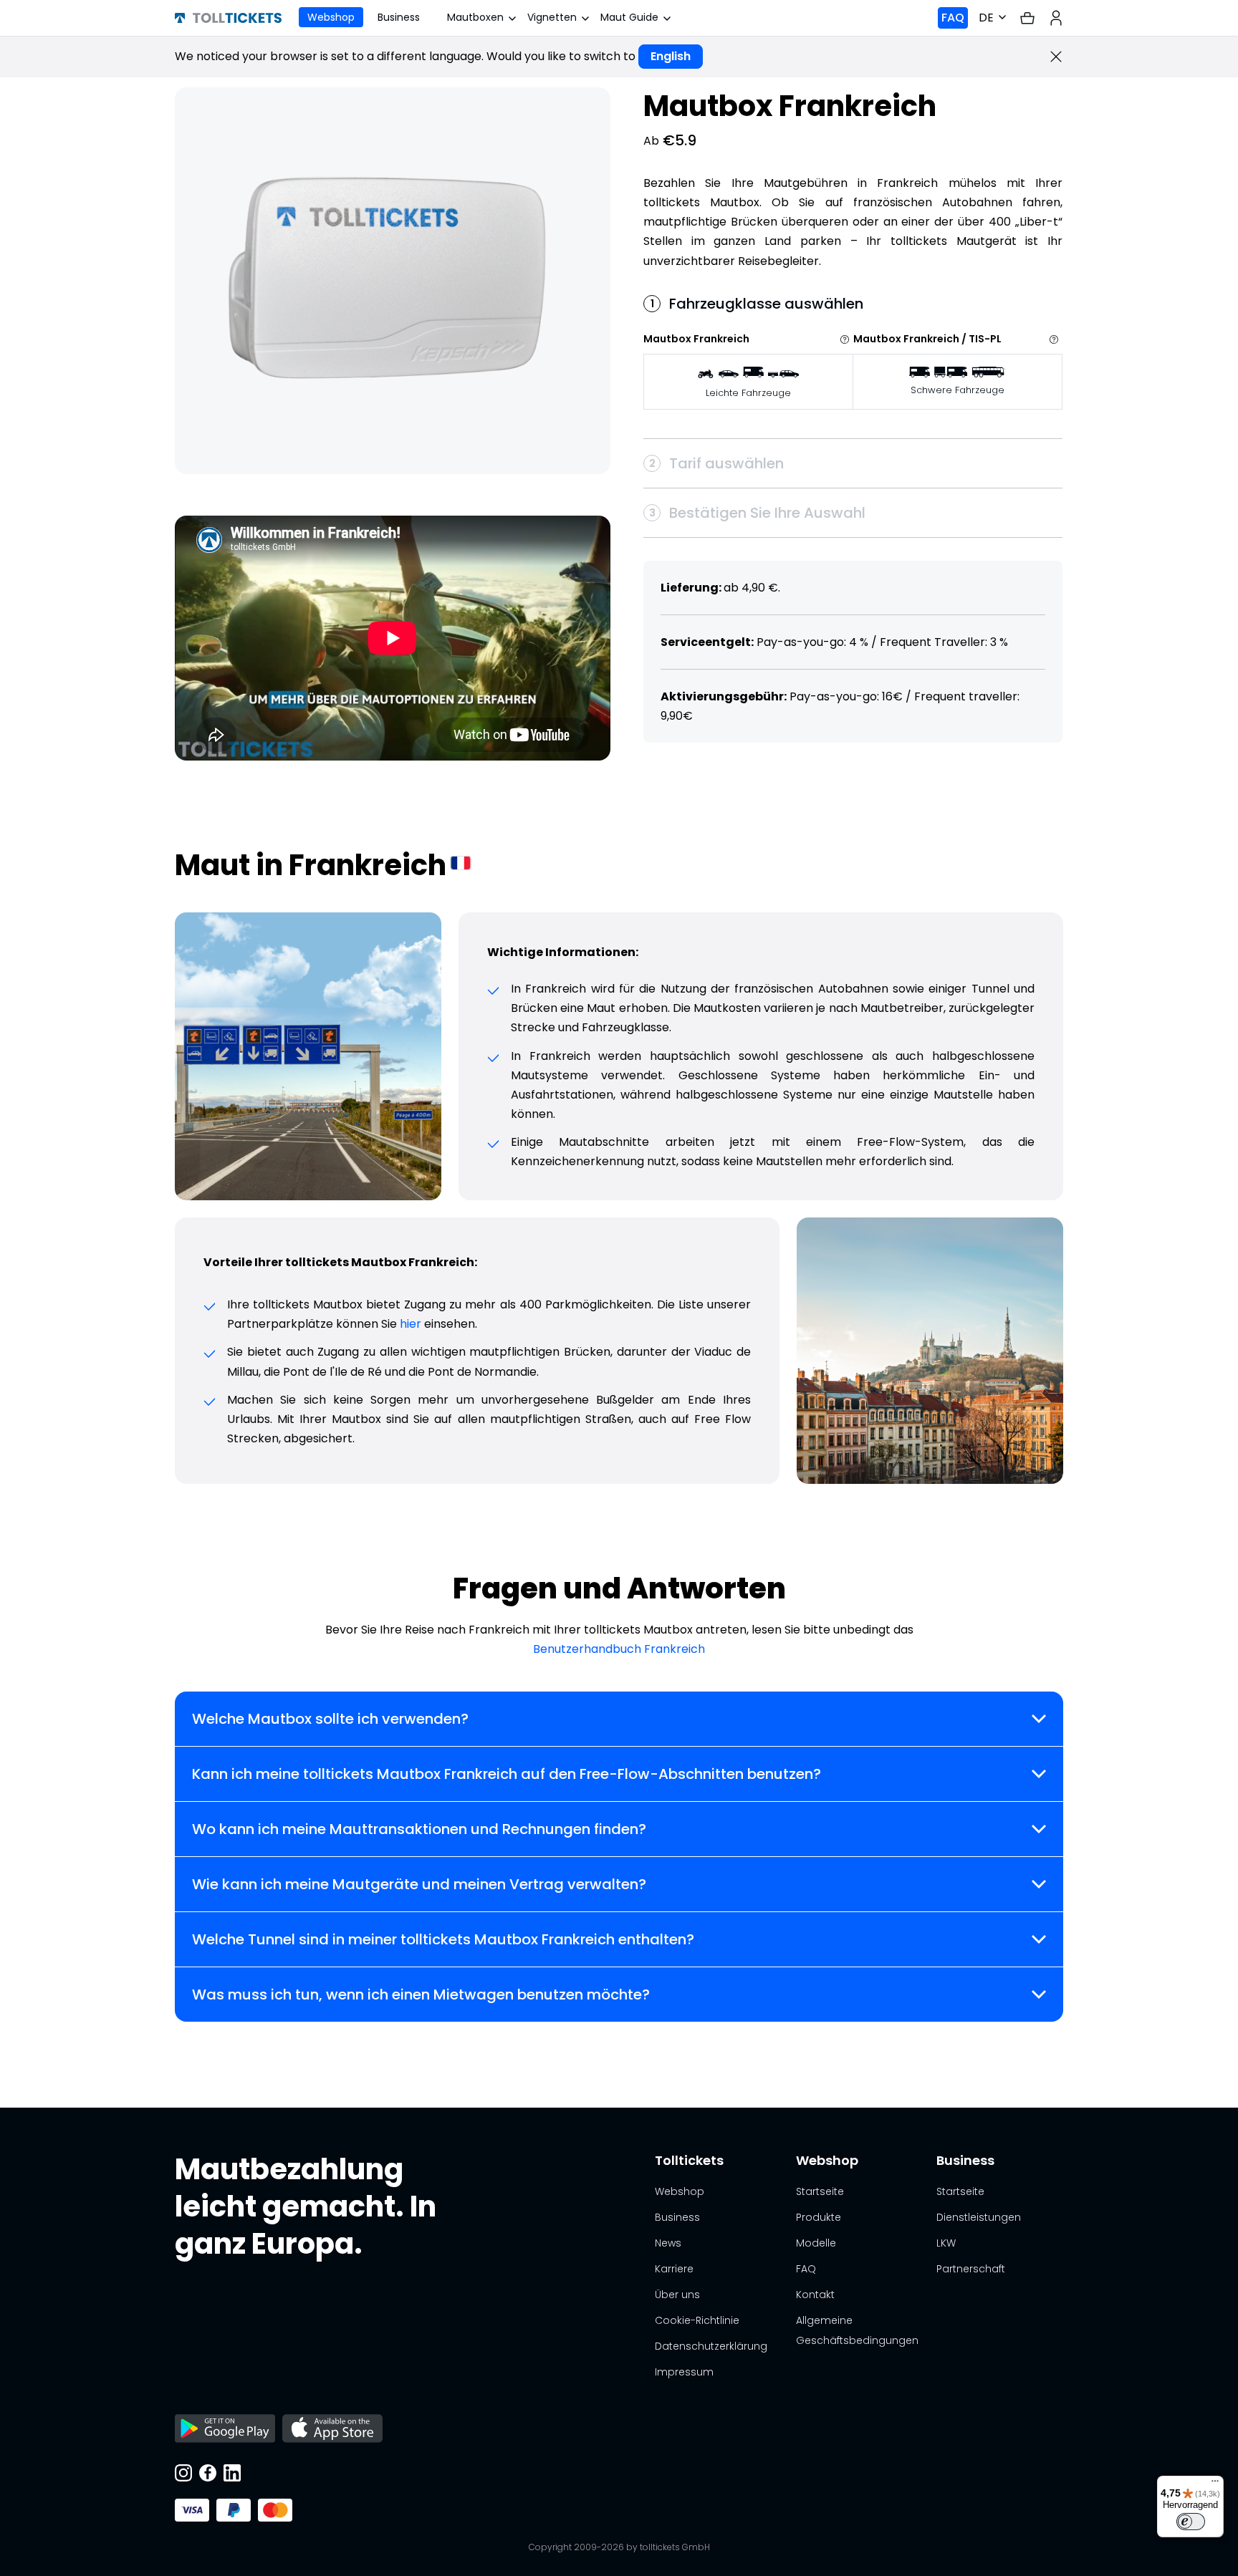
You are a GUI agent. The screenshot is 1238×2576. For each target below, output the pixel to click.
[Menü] (1215, 2484)
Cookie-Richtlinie (697, 2320)
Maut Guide (629, 17)
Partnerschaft (971, 2269)
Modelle (816, 2243)
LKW (946, 2243)
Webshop (331, 17)
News (668, 2243)
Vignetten (552, 17)
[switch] (1191, 2522)
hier (411, 1324)
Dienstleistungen (979, 2217)
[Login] (1056, 18)
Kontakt (815, 2295)
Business (399, 17)
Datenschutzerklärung (711, 2346)
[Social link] (183, 2474)
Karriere (674, 2269)
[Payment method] (192, 2510)
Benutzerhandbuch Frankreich (619, 1649)
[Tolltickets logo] (228, 18)
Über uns (677, 2295)
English (671, 56)
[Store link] (225, 2430)
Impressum (684, 2372)
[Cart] (1027, 18)
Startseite (820, 2191)
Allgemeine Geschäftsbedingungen (857, 2330)
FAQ (953, 18)
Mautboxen (475, 17)
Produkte (819, 2217)
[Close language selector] (1056, 57)
